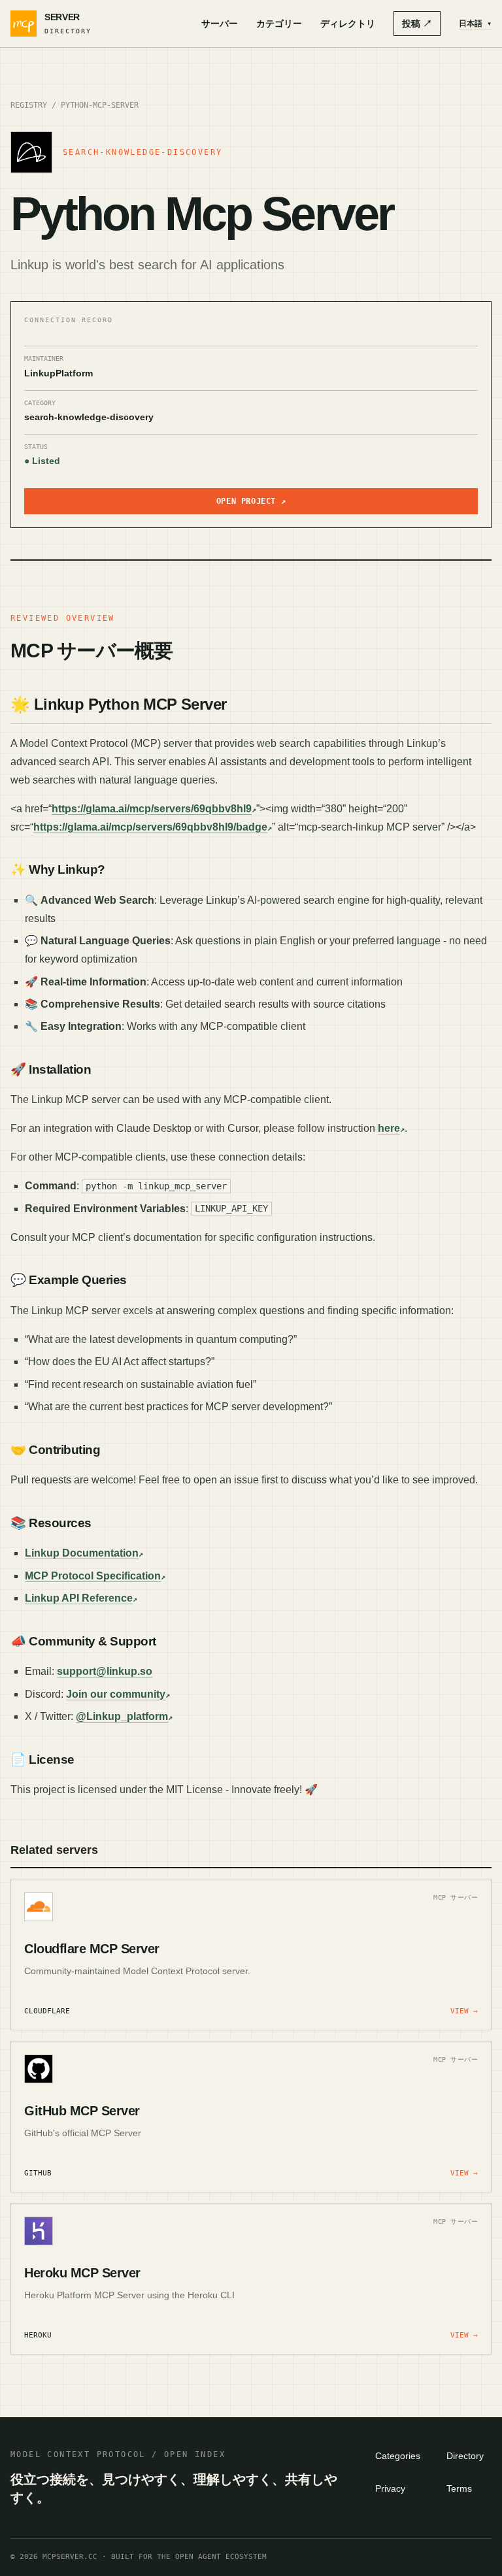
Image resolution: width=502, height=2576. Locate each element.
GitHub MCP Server (82, 2111)
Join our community (116, 1694)
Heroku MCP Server (82, 2273)
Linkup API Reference (79, 1598)
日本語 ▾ (475, 24)
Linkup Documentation (82, 1553)
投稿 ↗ (417, 24)
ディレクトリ (348, 24)
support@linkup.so (105, 1671)
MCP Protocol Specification (93, 1576)
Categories (398, 2456)
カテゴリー (279, 24)
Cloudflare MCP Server (92, 1949)
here (389, 1128)
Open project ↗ (251, 501)
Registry (29, 105)
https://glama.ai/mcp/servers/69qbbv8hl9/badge (150, 827)
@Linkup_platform (122, 1716)
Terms (459, 2488)
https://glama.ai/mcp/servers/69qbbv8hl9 (152, 809)
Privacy (390, 2488)
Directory (465, 2456)
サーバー (220, 24)
